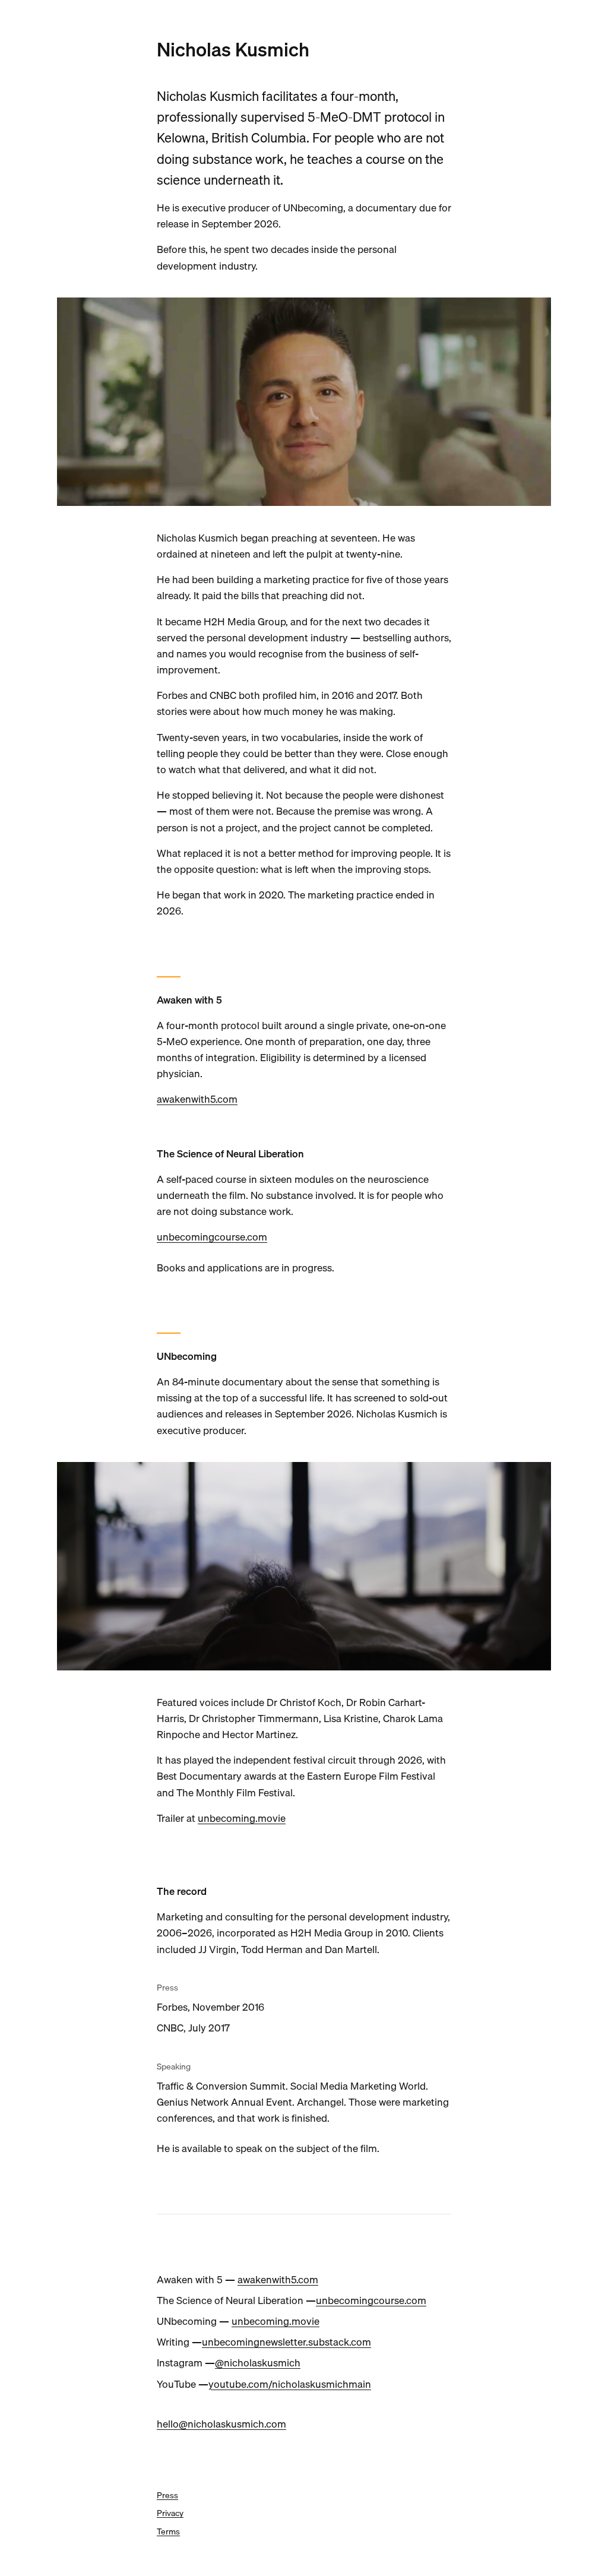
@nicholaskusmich (258, 2363)
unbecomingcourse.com (212, 1237)
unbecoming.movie (242, 1818)
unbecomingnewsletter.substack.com (286, 2342)
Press (167, 2495)
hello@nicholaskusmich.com (221, 2424)
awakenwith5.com (197, 1099)
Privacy (170, 2513)
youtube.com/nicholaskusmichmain (290, 2384)
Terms (168, 2531)
